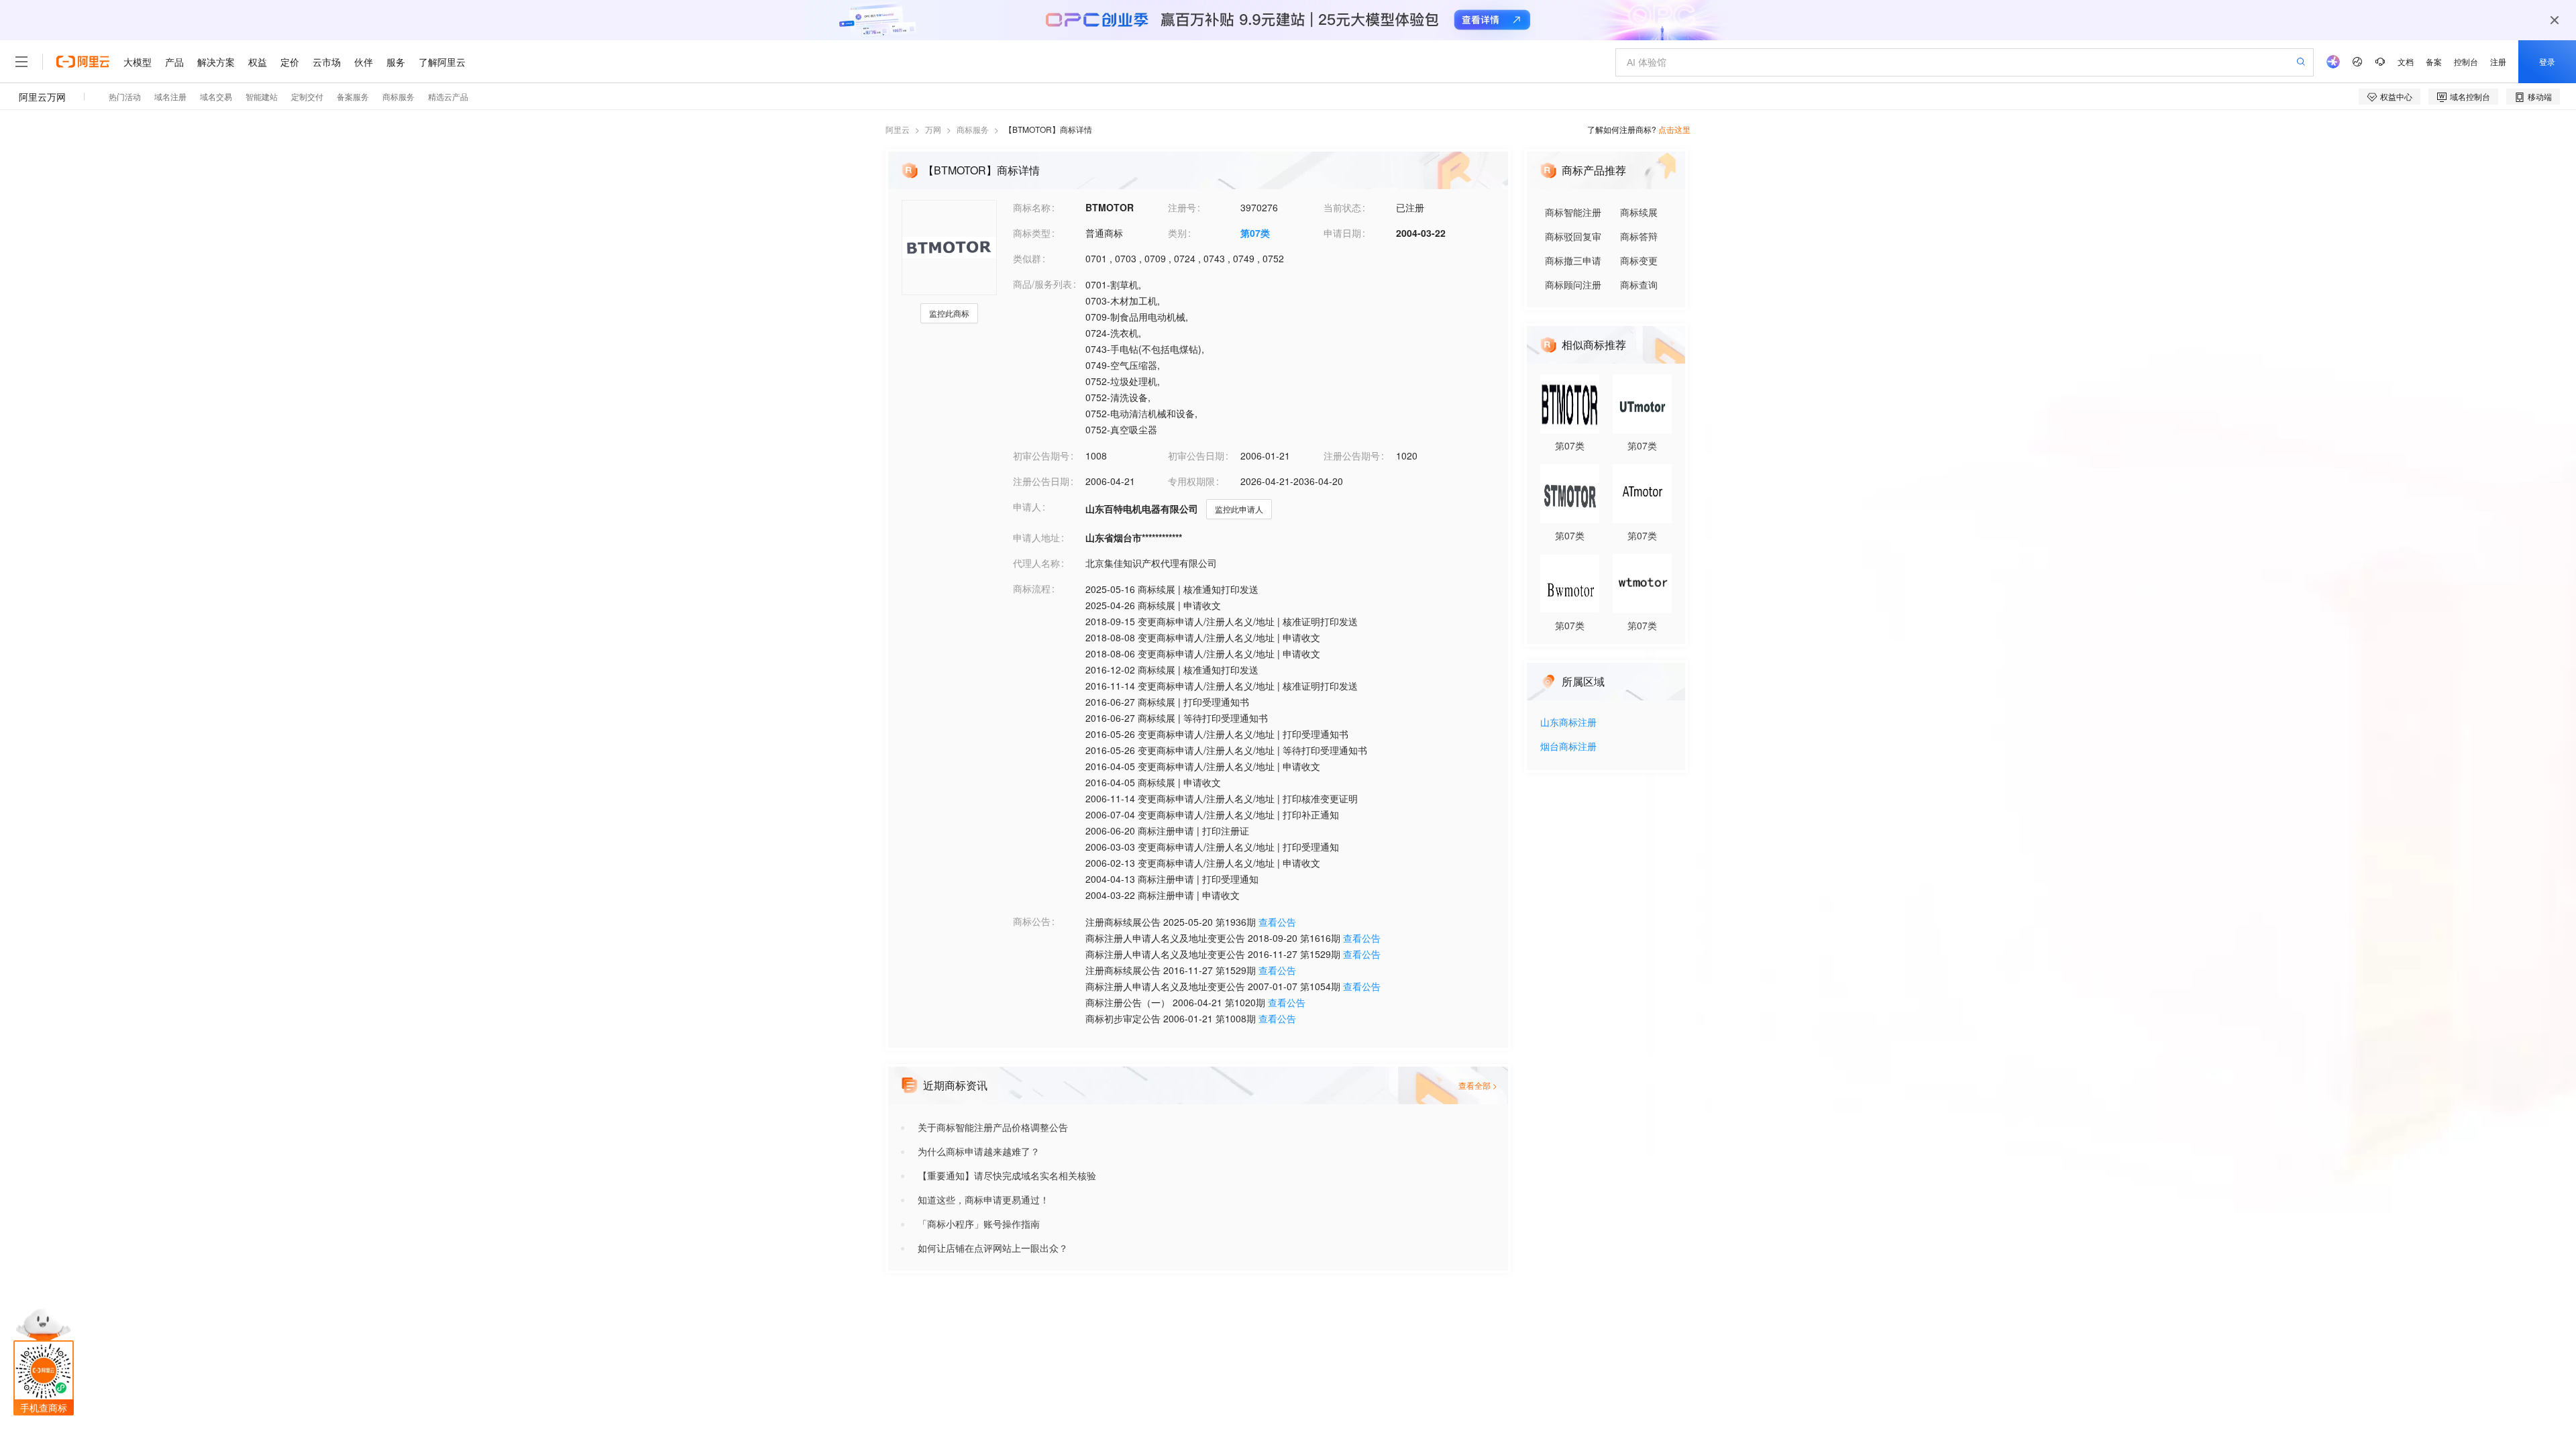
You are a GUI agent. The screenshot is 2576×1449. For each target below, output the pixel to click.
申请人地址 (1036, 537)
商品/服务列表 (1042, 284)
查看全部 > (1478, 1085)
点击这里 (1674, 129)
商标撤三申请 (1573, 260)
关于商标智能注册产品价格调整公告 (993, 1127)
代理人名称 (1036, 563)
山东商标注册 (1568, 723)
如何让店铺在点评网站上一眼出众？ (993, 1248)
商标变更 (1639, 260)
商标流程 (1032, 588)
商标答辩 (1639, 236)
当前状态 (1342, 207)
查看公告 (1277, 922)
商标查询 (1639, 284)
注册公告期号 (1352, 455)
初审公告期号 (1041, 455)
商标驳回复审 (1573, 236)
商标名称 (1032, 207)
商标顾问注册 (1573, 284)
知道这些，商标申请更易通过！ (983, 1199)
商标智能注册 (1573, 212)
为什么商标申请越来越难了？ (979, 1151)
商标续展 (1639, 212)
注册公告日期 (1041, 481)
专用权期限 (1191, 481)
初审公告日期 (1196, 455)
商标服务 (973, 129)
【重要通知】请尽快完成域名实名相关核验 (1007, 1175)
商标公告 (1032, 921)
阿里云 (898, 129)
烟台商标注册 (1568, 747)
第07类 (1255, 233)
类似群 (1027, 258)
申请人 (1027, 506)
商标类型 (1032, 233)
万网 (933, 129)
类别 (1177, 233)
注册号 (1182, 207)
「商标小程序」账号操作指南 (979, 1224)
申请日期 (1342, 233)
